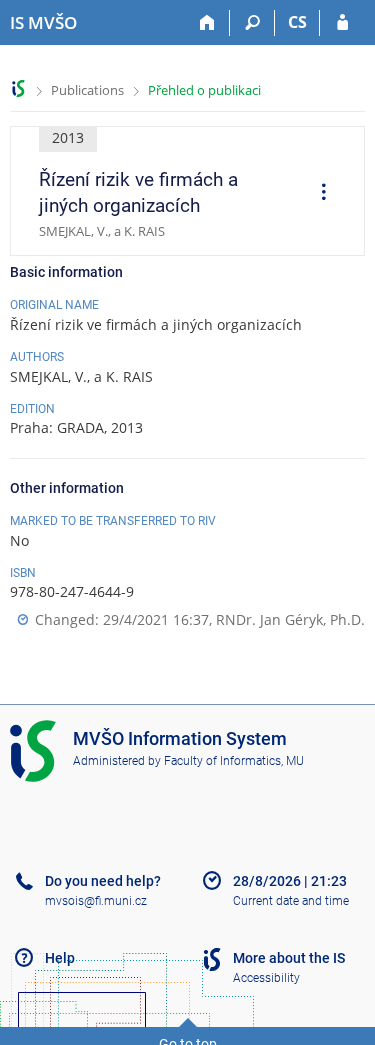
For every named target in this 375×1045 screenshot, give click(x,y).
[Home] (207, 23)
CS (297, 22)
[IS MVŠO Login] (342, 23)
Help (60, 958)
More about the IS (289, 958)
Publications (87, 90)
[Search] (252, 23)
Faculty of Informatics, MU (234, 761)
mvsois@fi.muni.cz (96, 901)
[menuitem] (317, 194)
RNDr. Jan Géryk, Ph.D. (290, 619)
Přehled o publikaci (204, 90)
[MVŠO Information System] (18, 88)
